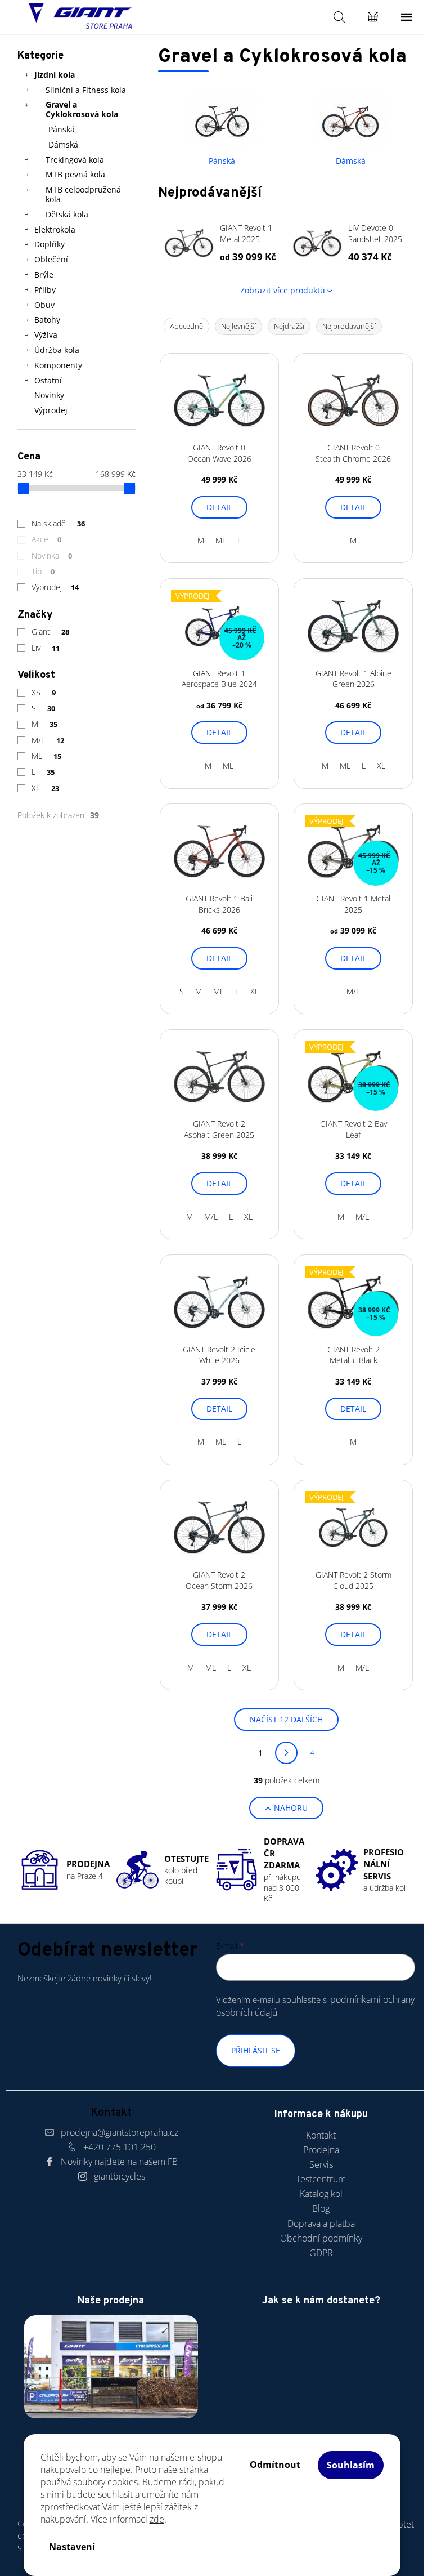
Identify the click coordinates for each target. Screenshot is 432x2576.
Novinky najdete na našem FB (119, 2162)
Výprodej (51, 410)
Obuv (44, 305)
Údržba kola (57, 350)
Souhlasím (351, 2465)
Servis (321, 2164)
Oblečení (51, 259)
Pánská (62, 129)
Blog (321, 2208)
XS (44, 692)
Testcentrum (321, 2179)
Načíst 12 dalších (286, 1719)
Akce (47, 539)
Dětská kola (67, 214)
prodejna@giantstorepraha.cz (120, 2132)
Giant (51, 631)
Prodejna (321, 2150)
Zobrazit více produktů (283, 290)
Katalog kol (321, 2194)
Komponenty (58, 365)
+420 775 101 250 (120, 2147)
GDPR (321, 2253)
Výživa (46, 335)
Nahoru (291, 1808)
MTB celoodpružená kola (83, 194)
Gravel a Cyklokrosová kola (82, 109)
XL (46, 788)
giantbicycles (120, 2176)
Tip (43, 571)
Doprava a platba (321, 2224)
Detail (219, 507)
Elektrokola (55, 229)
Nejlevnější (238, 326)
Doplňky (49, 244)
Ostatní (48, 380)
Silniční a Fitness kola (86, 90)
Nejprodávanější (349, 326)
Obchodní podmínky (321, 2238)
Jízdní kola (55, 75)
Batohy (47, 320)
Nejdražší (289, 326)
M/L (48, 740)
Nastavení (72, 2547)
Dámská (63, 144)
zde (157, 2519)
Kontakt (321, 2135)
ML (47, 756)
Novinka (52, 555)
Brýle (44, 274)
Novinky (49, 395)
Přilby (45, 290)
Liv (46, 648)
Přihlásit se (256, 2050)
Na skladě (58, 523)
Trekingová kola (75, 160)
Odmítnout (275, 2465)
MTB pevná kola (75, 174)
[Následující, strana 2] (286, 1753)
